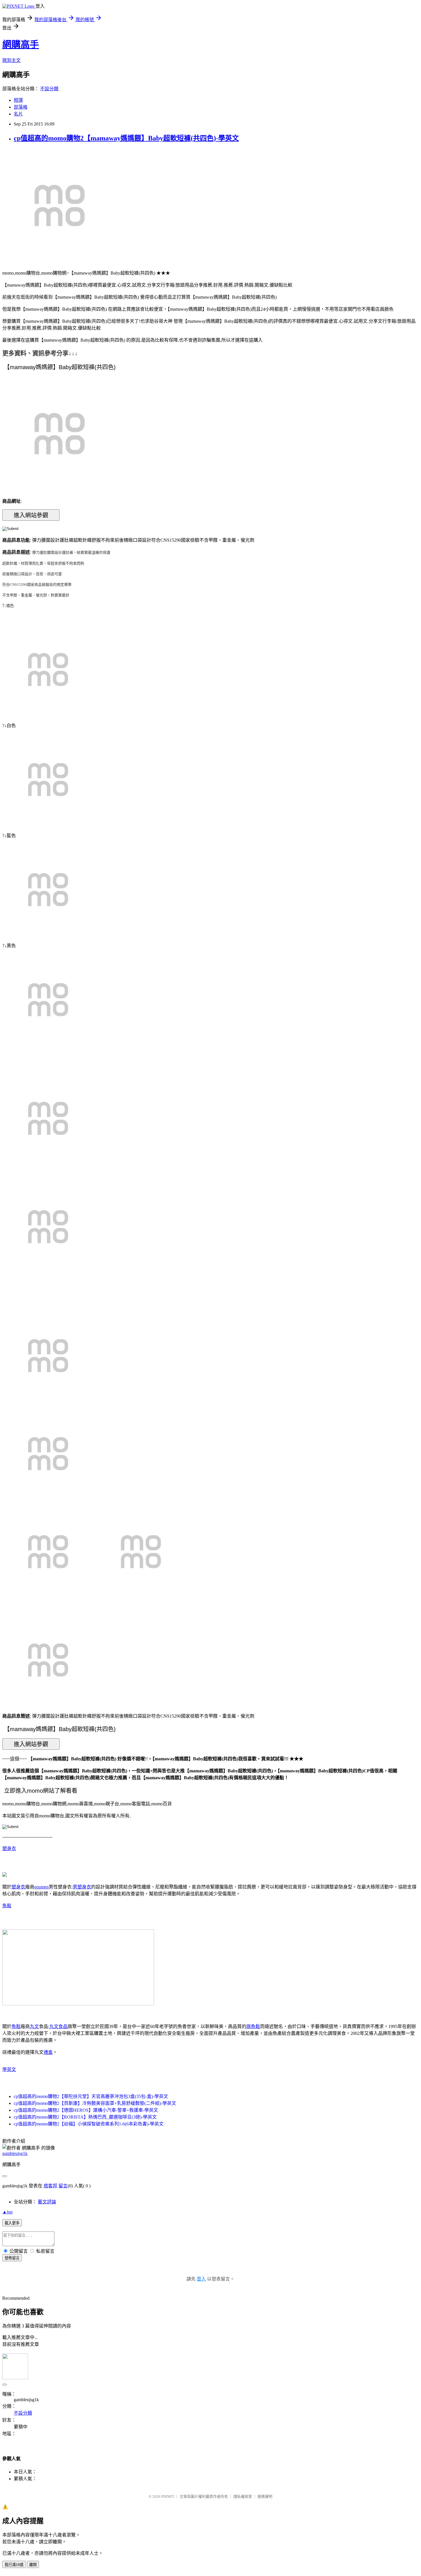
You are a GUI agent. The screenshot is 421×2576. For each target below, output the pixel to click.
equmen (42, 1887)
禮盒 (48, 2052)
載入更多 (12, 2223)
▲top (7, 2212)
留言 (63, 2186)
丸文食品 (58, 2026)
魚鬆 (7, 1906)
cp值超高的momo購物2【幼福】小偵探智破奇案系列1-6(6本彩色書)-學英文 (89, 2124)
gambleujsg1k (15, 2153)
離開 (33, 2565)
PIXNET (168, 2496)
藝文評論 (47, 2202)
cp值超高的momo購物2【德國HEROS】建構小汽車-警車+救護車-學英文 (86, 2110)
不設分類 (49, 89)
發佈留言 (12, 2258)
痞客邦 (50, 2186)
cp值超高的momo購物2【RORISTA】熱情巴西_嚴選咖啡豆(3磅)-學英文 (85, 2117)
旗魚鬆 (253, 2026)
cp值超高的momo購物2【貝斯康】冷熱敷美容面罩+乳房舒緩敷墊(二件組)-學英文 (95, 2103)
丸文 (34, 2026)
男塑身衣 (82, 1887)
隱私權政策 (243, 2496)
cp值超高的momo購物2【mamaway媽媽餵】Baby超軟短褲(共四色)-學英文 (126, 138)
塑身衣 (9, 1848)
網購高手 (21, 44)
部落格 (21, 107)
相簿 (18, 100)
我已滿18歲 (14, 2565)
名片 (18, 114)
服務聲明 (265, 2496)
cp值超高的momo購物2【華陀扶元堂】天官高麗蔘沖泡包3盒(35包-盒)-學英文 (91, 2096)
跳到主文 (11, 60)
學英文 (9, 2069)
